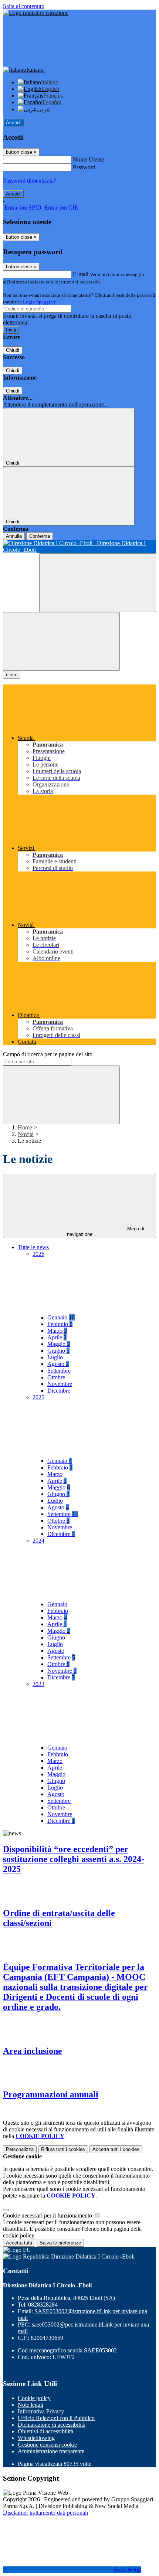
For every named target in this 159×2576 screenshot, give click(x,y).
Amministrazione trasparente (51, 2451)
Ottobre (56, 1377)
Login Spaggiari (39, 302)
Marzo (57, 1331)
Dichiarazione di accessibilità (52, 2425)
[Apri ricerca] (98, 583)
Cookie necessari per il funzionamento (48, 2215)
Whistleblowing (36, 2438)
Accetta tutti (116, 2149)
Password (84, 167)
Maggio (59, 1344)
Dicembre (59, 1391)
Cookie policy (34, 2398)
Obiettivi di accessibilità (45, 2431)
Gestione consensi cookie (47, 2445)
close (12, 675)
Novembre (60, 1384)
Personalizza (20, 2149)
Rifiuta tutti (63, 2149)
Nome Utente (89, 159)
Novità (26, 1134)
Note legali (31, 2405)
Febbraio (60, 1324)
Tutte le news (33, 1247)
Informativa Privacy (41, 2411)
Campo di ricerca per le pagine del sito (48, 1054)
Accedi (13, 123)
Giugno (58, 1351)
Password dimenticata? (30, 181)
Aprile (57, 1337)
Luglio (55, 1357)
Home (25, 1127)
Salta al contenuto (24, 6)
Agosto (58, 1364)
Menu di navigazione (106, 1231)
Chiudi (13, 350)
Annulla (14, 536)
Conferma (40, 536)
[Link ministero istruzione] (36, 13)
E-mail (81, 274)
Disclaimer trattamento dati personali (45, 2513)
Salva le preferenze (60, 2243)
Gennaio (61, 1317)
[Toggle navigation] (61, 641)
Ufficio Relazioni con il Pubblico (56, 2418)
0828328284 (43, 2305)
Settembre (59, 1371)
